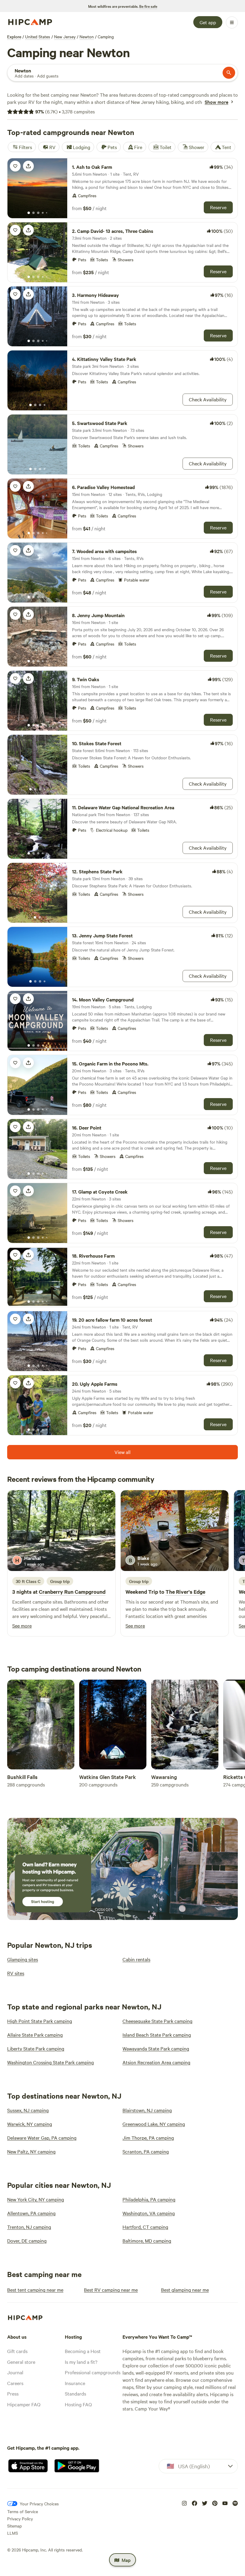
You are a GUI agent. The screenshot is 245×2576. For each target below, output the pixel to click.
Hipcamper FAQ (24, 2404)
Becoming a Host (83, 2351)
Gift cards (17, 2351)
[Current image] (29, 213)
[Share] (28, 166)
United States (38, 37)
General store (21, 2362)
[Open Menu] (232, 22)
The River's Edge (185, 1592)
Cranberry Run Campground (72, 1592)
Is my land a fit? (81, 2362)
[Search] (229, 73)
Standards (75, 2393)
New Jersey (65, 37)
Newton (87, 37)
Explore (14, 37)
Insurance (75, 2383)
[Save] (15, 166)
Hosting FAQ (78, 2404)
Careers (15, 2383)
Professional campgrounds (93, 2372)
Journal (15, 2372)
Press (13, 2393)
